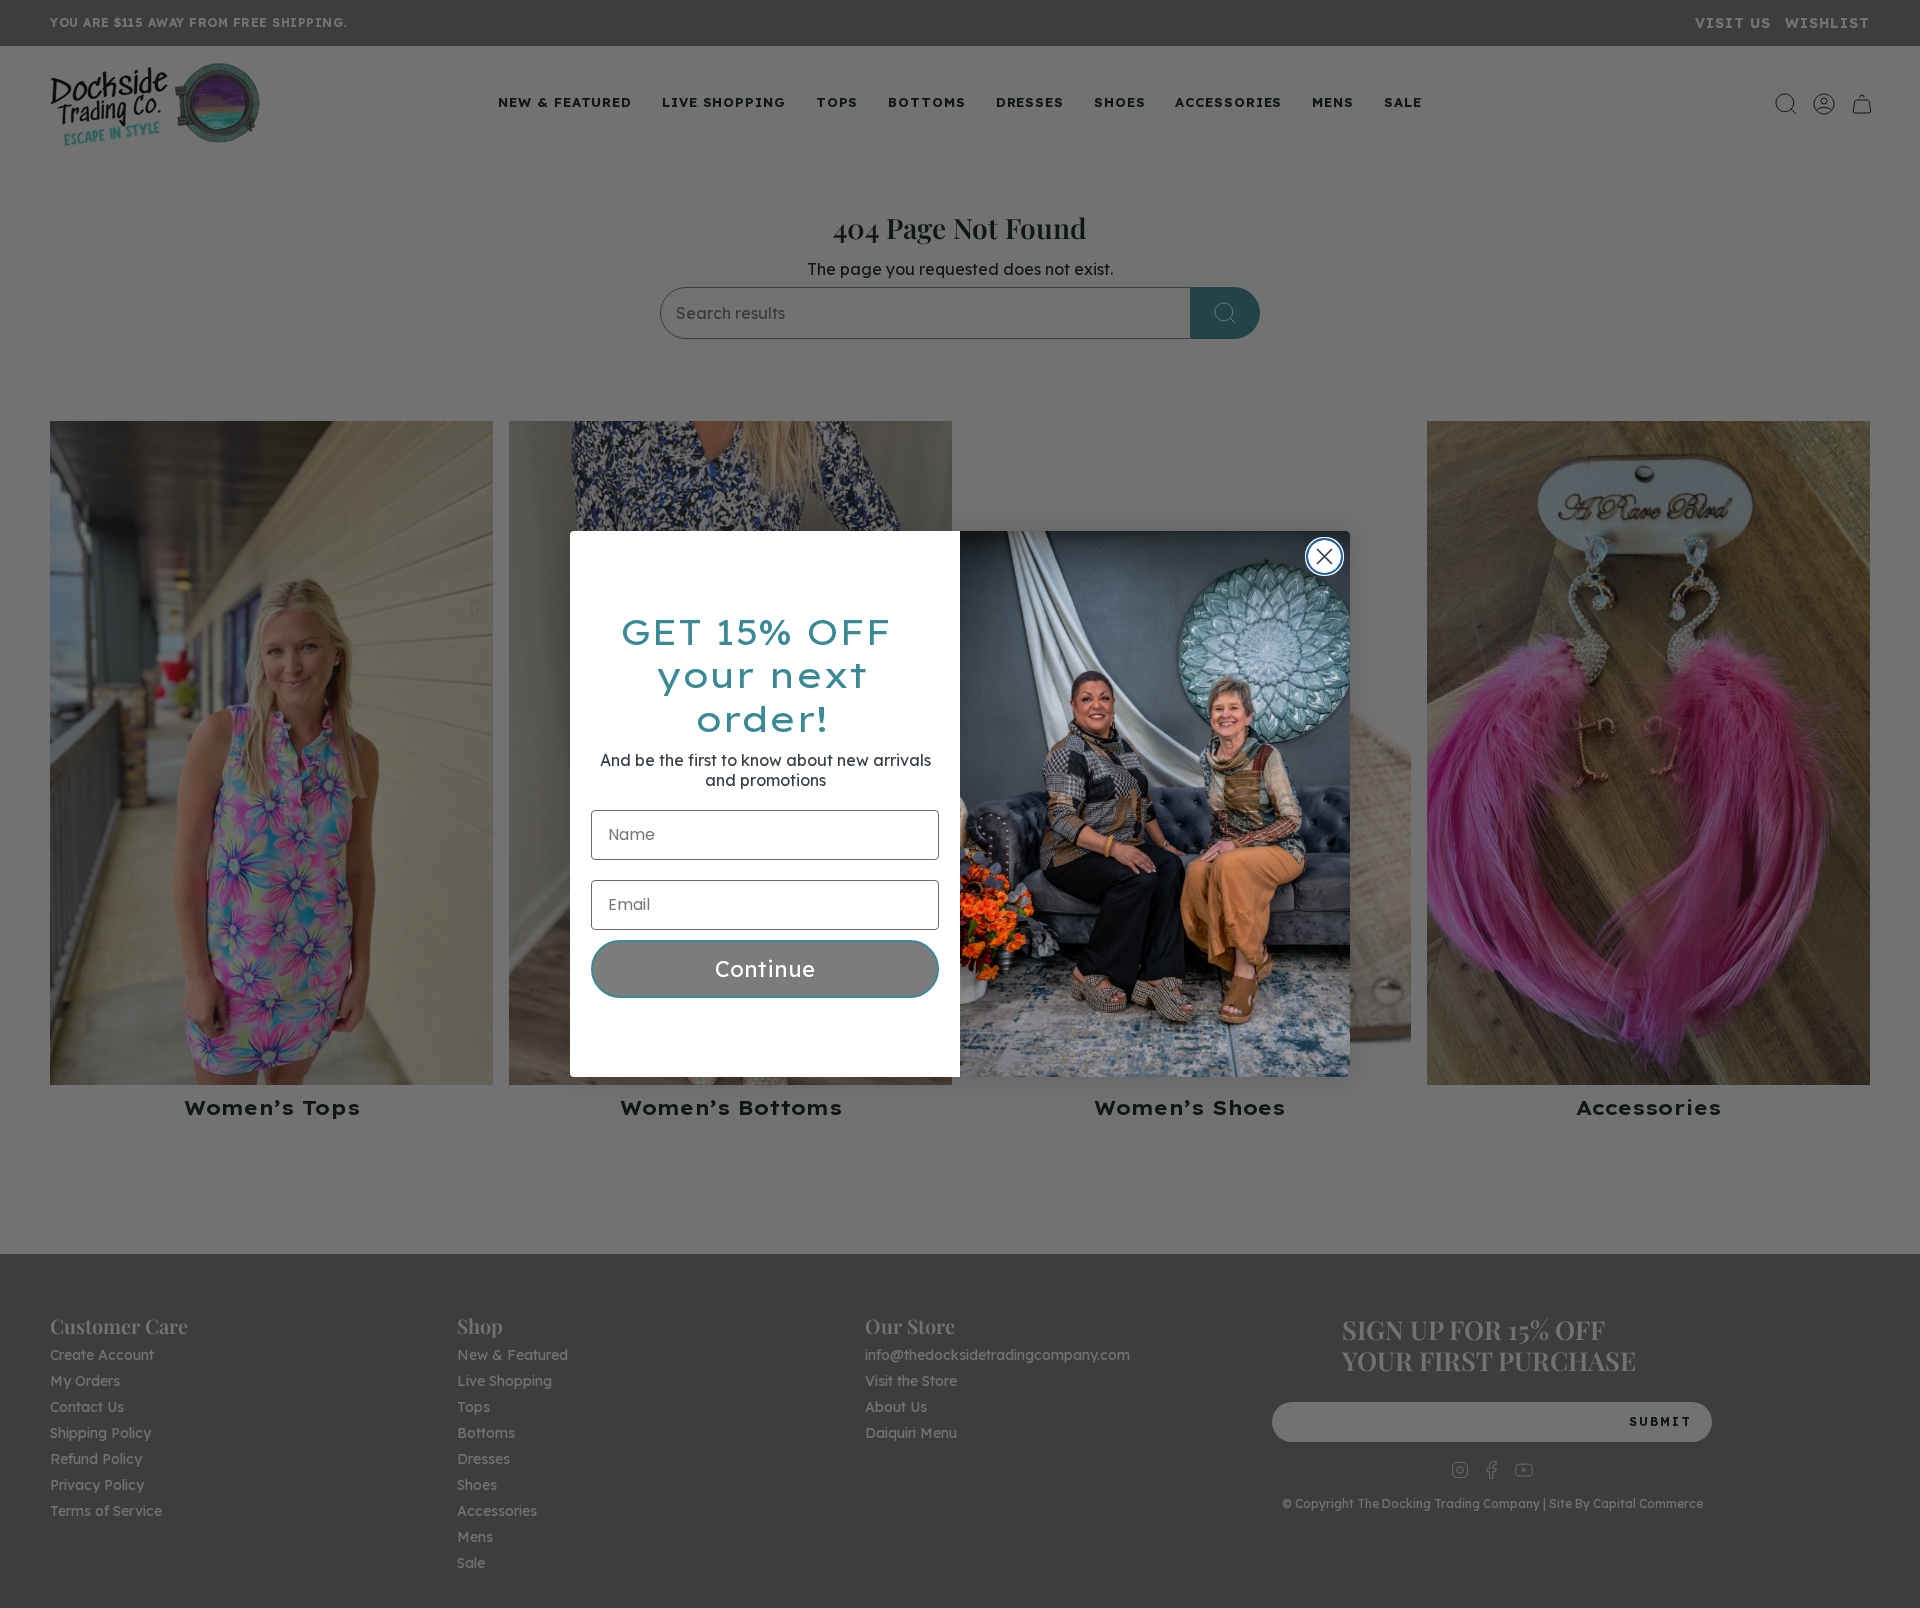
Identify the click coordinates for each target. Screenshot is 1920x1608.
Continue (765, 969)
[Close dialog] (1324, 556)
